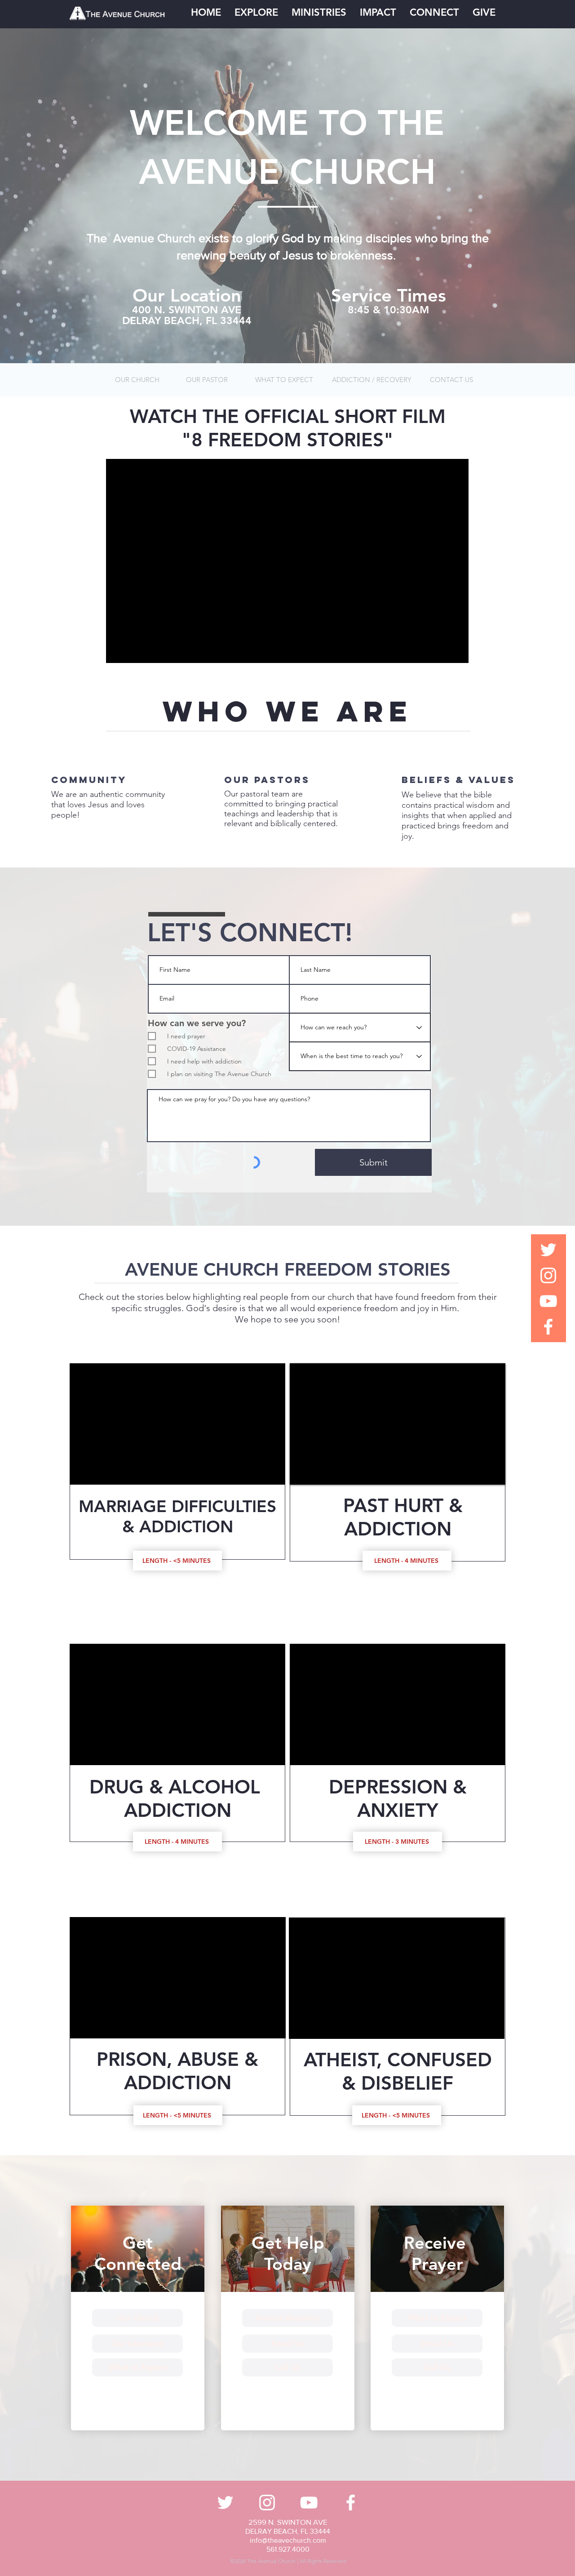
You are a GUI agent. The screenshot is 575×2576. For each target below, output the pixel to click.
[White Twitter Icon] (548, 1250)
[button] (256, 13)
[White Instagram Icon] (548, 1275)
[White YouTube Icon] (548, 1301)
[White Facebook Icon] (548, 1327)
